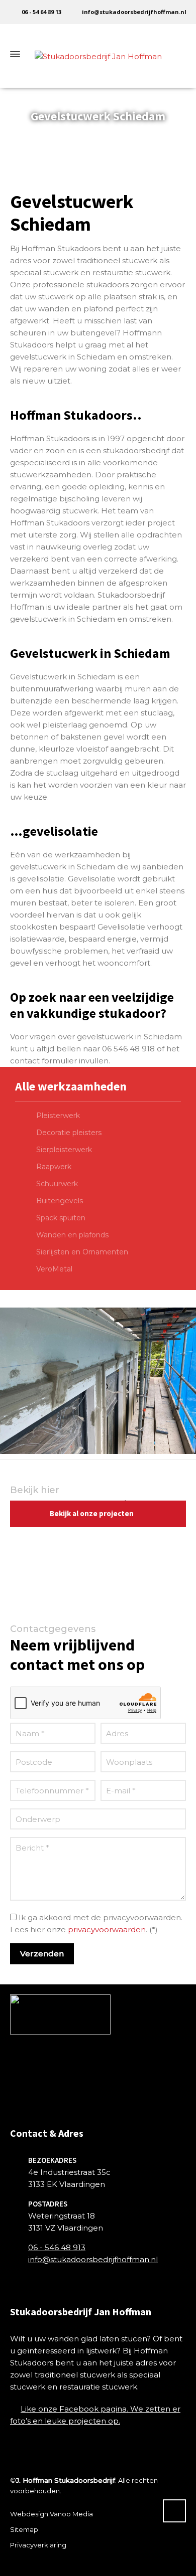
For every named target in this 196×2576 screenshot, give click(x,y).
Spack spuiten (61, 1218)
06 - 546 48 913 (57, 2247)
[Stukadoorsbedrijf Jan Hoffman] (98, 54)
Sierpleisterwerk (64, 1150)
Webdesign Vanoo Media (52, 2514)
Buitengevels (60, 1201)
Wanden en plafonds (72, 1235)
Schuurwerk (57, 1184)
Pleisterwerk (58, 1116)
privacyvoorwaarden (107, 1929)
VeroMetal (54, 1269)
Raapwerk (54, 1167)
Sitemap (24, 2529)
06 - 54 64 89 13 (41, 12)
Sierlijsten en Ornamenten (82, 1252)
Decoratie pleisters (69, 1133)
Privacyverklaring (38, 2545)
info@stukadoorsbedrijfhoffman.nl (134, 12)
